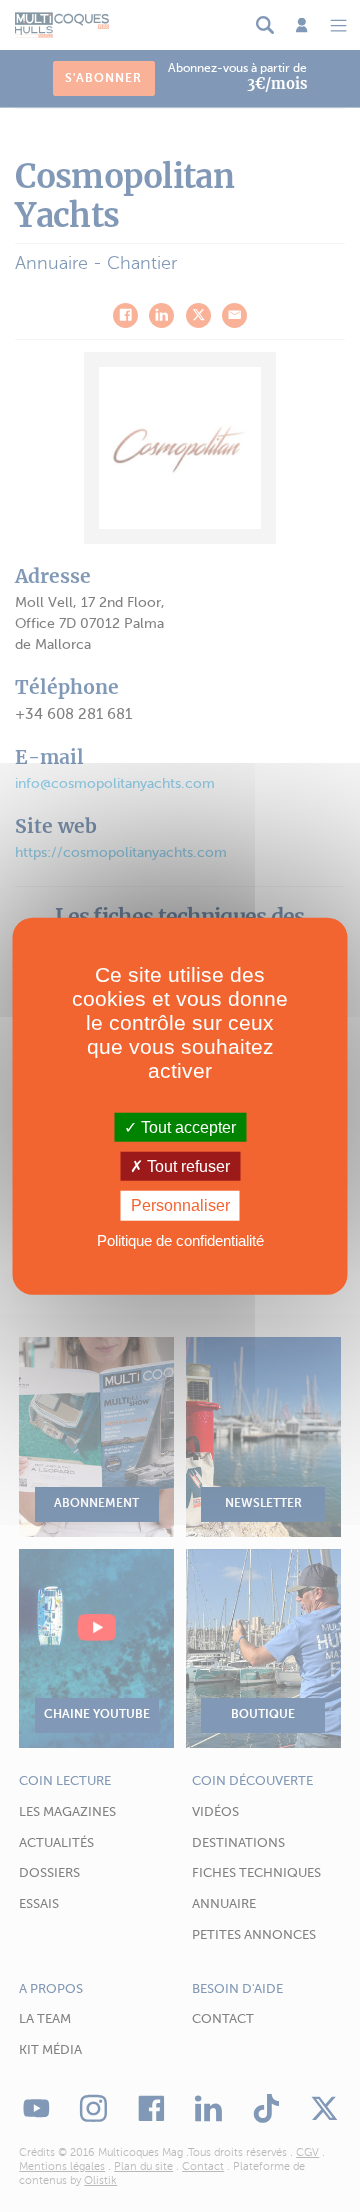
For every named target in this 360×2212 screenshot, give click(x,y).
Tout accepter (186, 1127)
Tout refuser (186, 1166)
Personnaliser (180, 1205)
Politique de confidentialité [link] (180, 1239)
